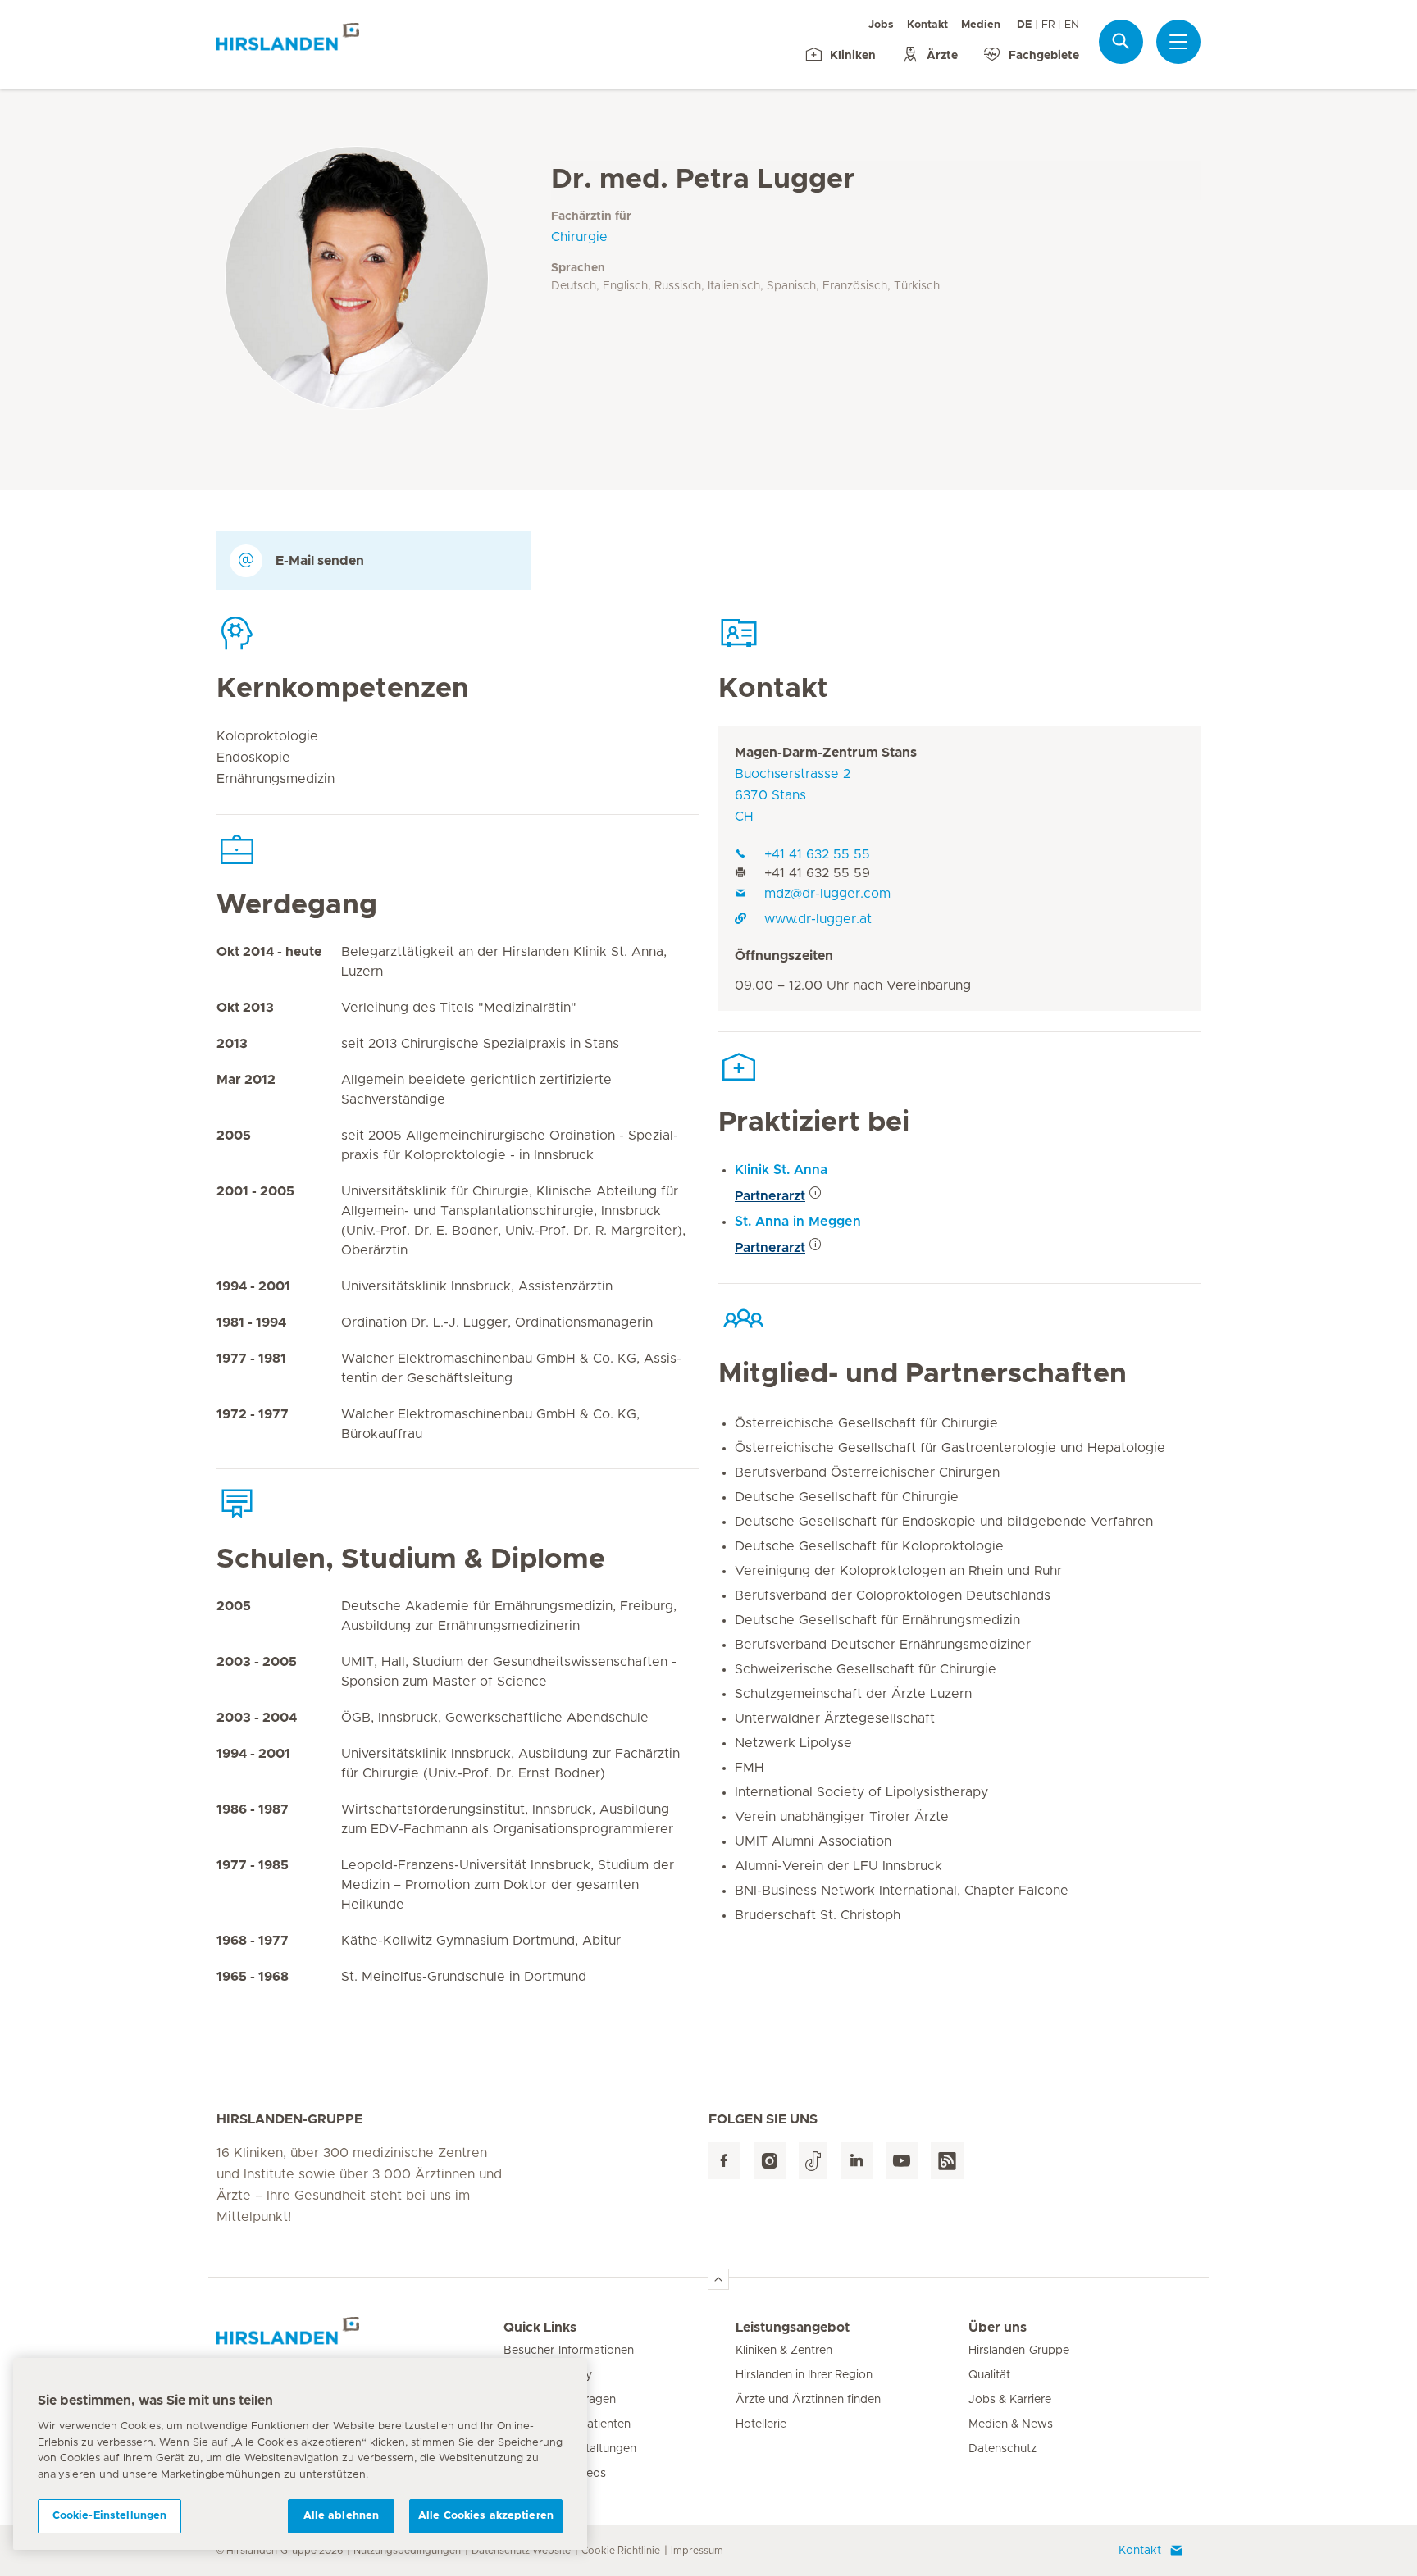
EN (1072, 25)
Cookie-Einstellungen (110, 2516)
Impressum (697, 2551)
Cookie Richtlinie (621, 2551)
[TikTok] (813, 2161)
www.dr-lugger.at (818, 919)
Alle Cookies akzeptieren (486, 2516)
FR (1048, 25)
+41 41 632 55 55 (817, 854)
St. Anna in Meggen (798, 1222)
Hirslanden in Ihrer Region (804, 2375)
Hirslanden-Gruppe (1019, 2351)
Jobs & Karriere (1010, 2400)
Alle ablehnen (342, 2516)
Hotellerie (761, 2424)
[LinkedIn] (857, 2161)
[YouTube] (902, 2161)
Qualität (989, 2375)
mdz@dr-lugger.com (827, 894)
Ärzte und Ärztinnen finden (808, 2400)
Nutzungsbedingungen (407, 2551)
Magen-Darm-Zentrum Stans (826, 753)
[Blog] (947, 2161)
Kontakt (927, 25)
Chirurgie (579, 237)
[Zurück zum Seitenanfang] (718, 2279)
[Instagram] (770, 2161)
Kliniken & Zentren (784, 2351)
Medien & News (1011, 2424)
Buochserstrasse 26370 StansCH (793, 795)
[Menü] (1178, 42)
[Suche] (1121, 41)
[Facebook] (724, 2161)
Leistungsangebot (793, 2328)
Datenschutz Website (521, 2551)
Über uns (998, 2328)
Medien (981, 25)
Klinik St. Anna (781, 1170)
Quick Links (540, 2328)
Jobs (881, 25)
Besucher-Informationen (569, 2351)
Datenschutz (1002, 2449)
